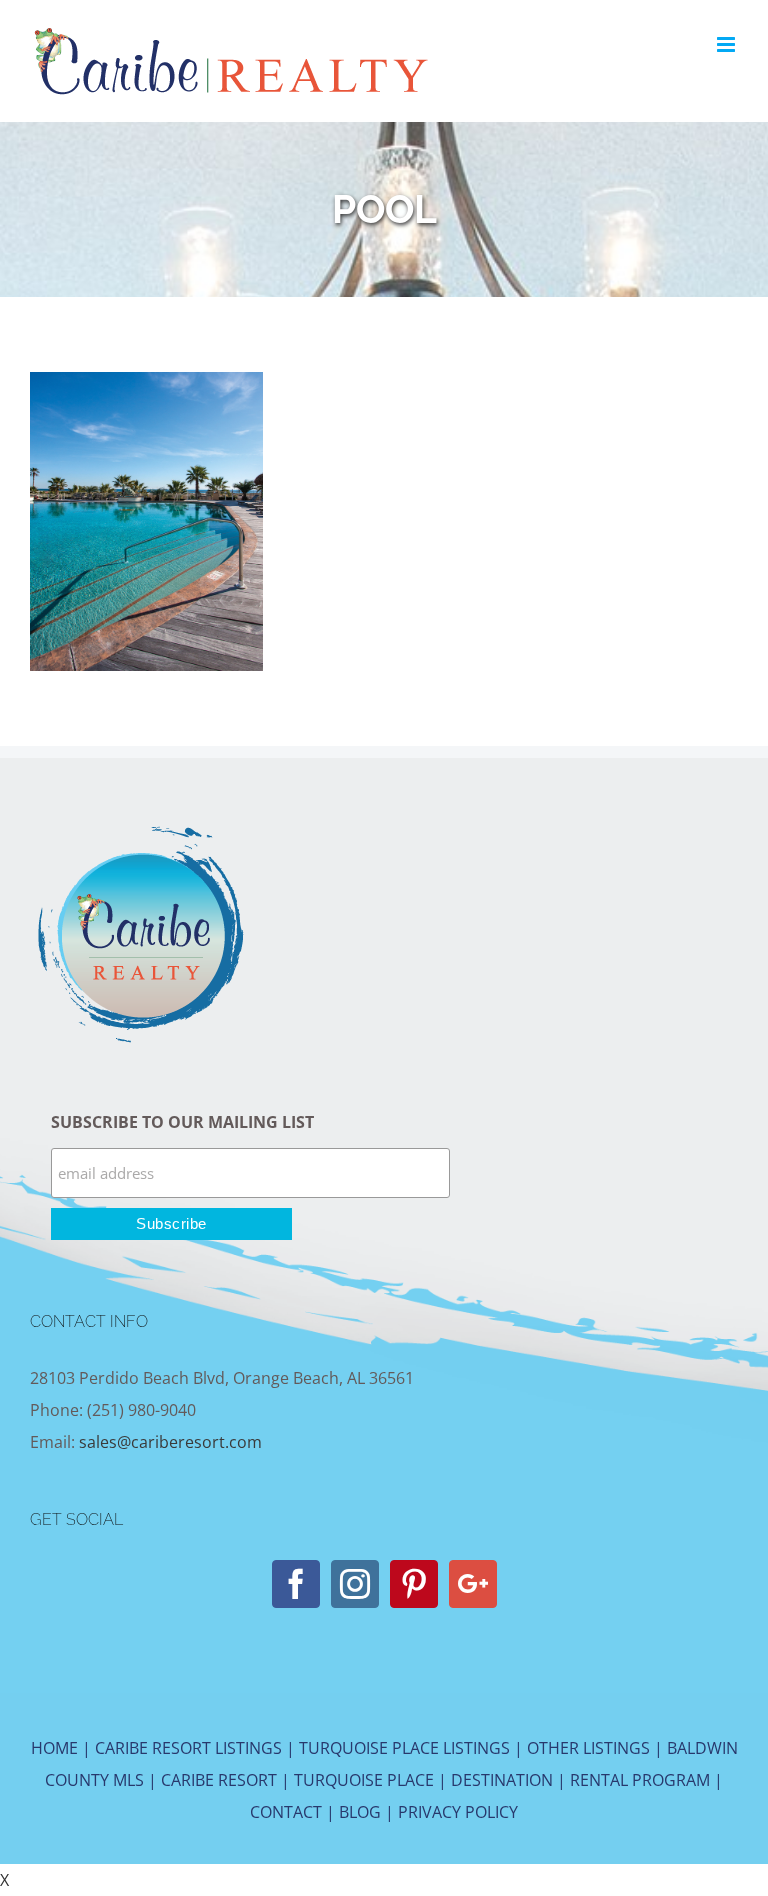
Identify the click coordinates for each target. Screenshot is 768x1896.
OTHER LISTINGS (588, 1748)
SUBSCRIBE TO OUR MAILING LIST (182, 1122)
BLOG (360, 1812)
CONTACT (286, 1812)
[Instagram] (355, 1584)
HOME (54, 1748)
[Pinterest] (414, 1584)
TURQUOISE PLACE (364, 1780)
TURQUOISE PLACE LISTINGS (404, 1748)
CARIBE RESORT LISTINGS (188, 1748)
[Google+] (473, 1584)
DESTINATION (502, 1780)
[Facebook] (296, 1584)
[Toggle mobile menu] (727, 44)
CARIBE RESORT (219, 1780)
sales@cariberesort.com (170, 1442)
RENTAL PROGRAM (640, 1780)
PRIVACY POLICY (458, 1812)
